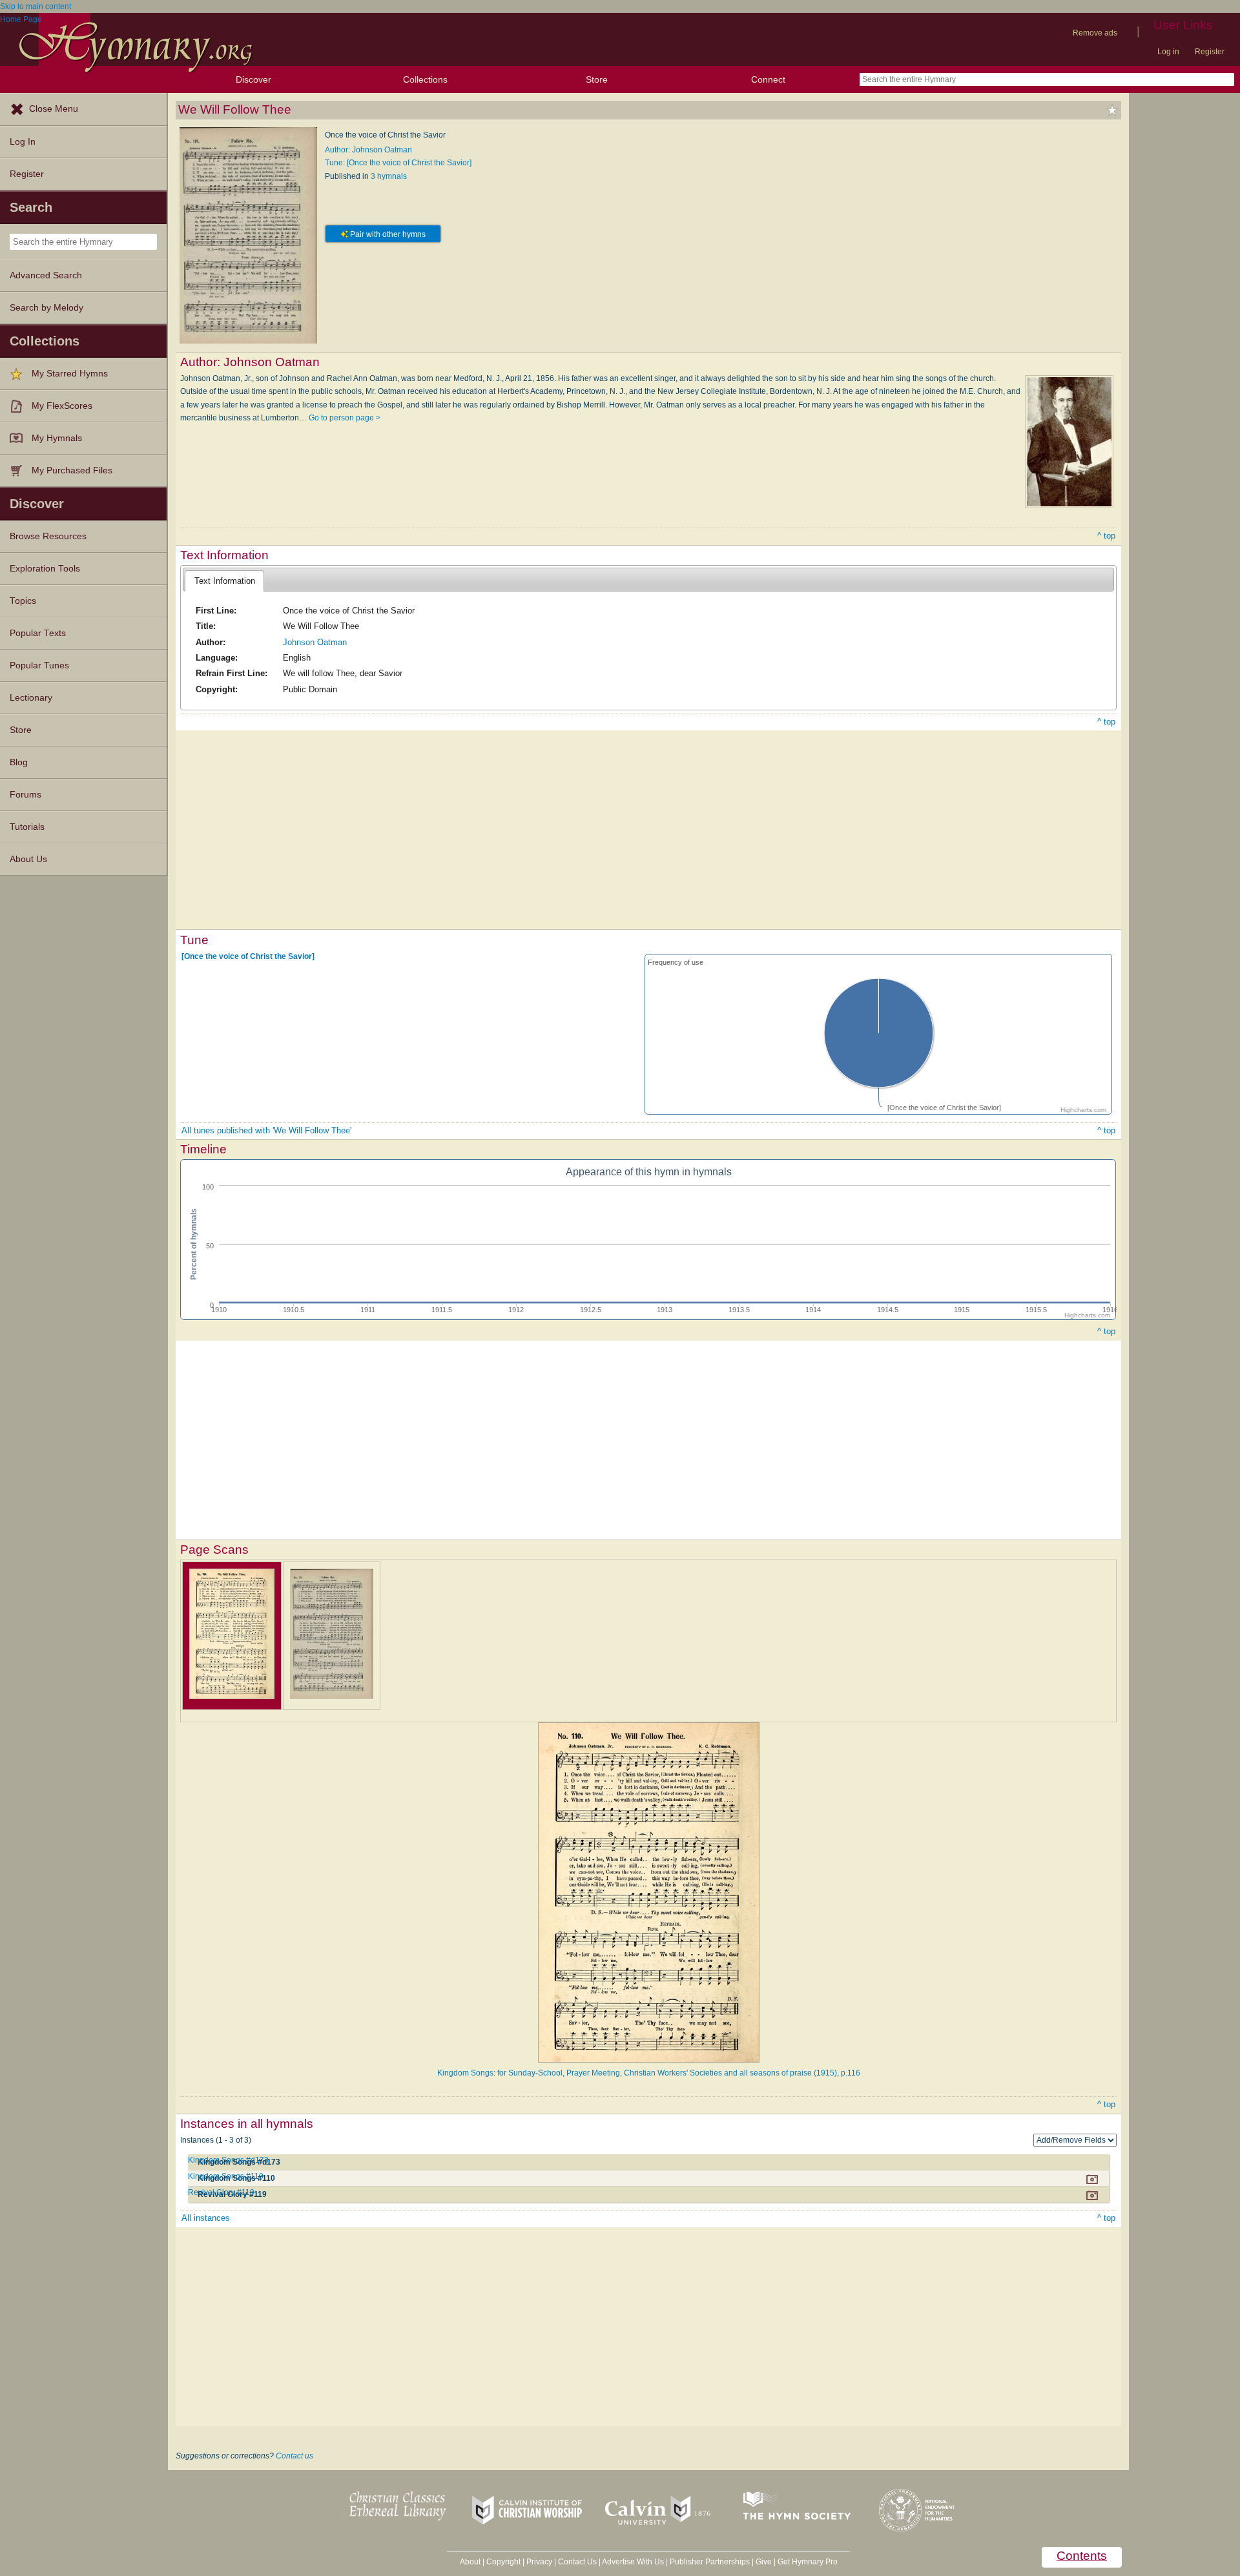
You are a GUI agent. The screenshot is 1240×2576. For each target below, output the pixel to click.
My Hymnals (57, 438)
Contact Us (577, 2562)
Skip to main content (36, 6)
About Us (28, 859)
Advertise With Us (633, 2562)
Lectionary (31, 698)
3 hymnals (389, 176)
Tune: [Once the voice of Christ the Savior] (398, 163)
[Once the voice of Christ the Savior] (248, 956)
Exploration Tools (45, 569)
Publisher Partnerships (710, 2562)
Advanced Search (46, 275)
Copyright (503, 2562)
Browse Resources (48, 536)
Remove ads (1095, 33)
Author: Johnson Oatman (368, 150)
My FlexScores (62, 406)
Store (597, 79)
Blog (19, 762)
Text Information (225, 581)
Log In (23, 142)
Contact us (294, 2456)
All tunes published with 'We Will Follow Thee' (266, 1130)
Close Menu (54, 109)
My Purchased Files (72, 470)
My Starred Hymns (70, 374)
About (470, 2562)
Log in (1168, 52)
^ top (1106, 536)
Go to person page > (345, 418)
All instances (206, 2218)
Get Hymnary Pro (808, 2562)
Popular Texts (38, 633)
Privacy (539, 2562)
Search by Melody (46, 308)
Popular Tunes (39, 665)
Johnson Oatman (315, 642)
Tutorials (27, 827)
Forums (26, 795)
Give (764, 2562)
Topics (23, 601)
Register (1210, 52)
